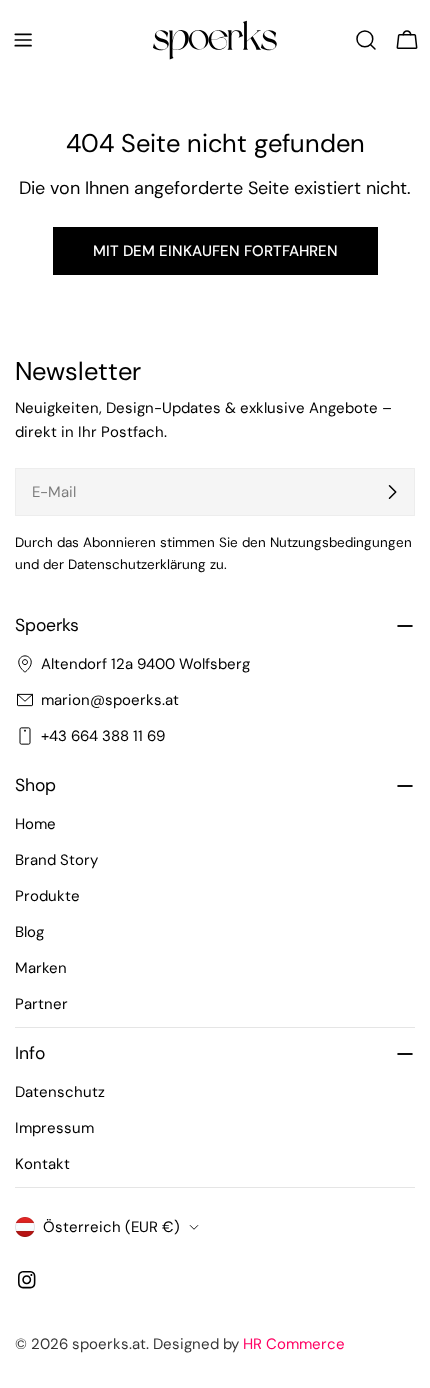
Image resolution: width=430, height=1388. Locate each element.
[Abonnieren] (392, 492)
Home (35, 824)
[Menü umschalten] (23, 40)
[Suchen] (366, 40)
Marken (41, 968)
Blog (29, 932)
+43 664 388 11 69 (103, 736)
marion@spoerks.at (110, 700)
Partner (41, 1004)
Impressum (54, 1128)
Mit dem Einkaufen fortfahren (215, 251)
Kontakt (42, 1164)
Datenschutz (60, 1092)
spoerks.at (109, 1344)
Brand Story (56, 860)
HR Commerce (294, 1344)
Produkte (47, 896)
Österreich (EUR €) (111, 1227)
